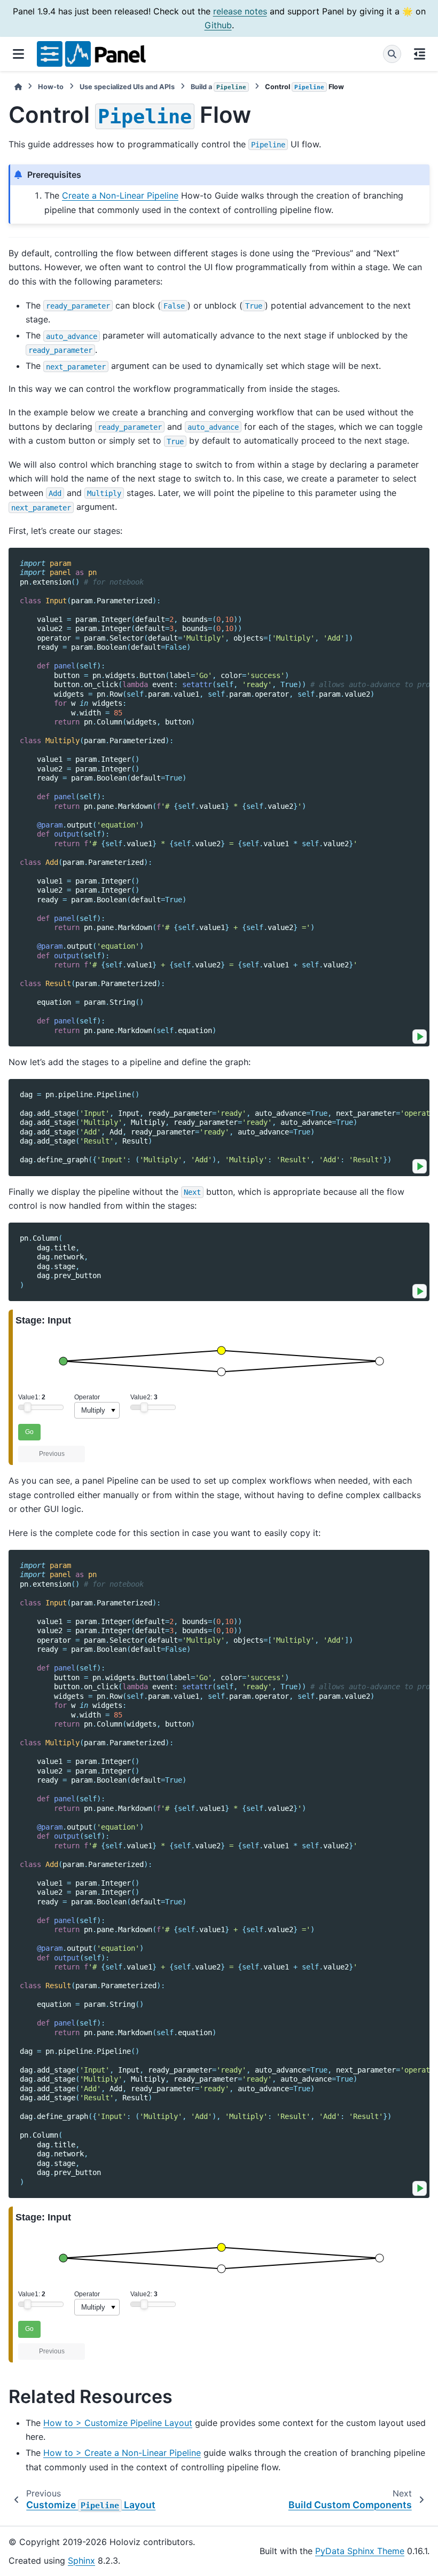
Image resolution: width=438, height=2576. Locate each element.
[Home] (18, 87)
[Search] (392, 54)
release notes (240, 11)
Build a (218, 87)
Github (218, 25)
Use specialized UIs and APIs (127, 87)
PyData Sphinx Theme (360, 2551)
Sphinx (81, 2561)
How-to (51, 87)
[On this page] (420, 54)
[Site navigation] (18, 54)
